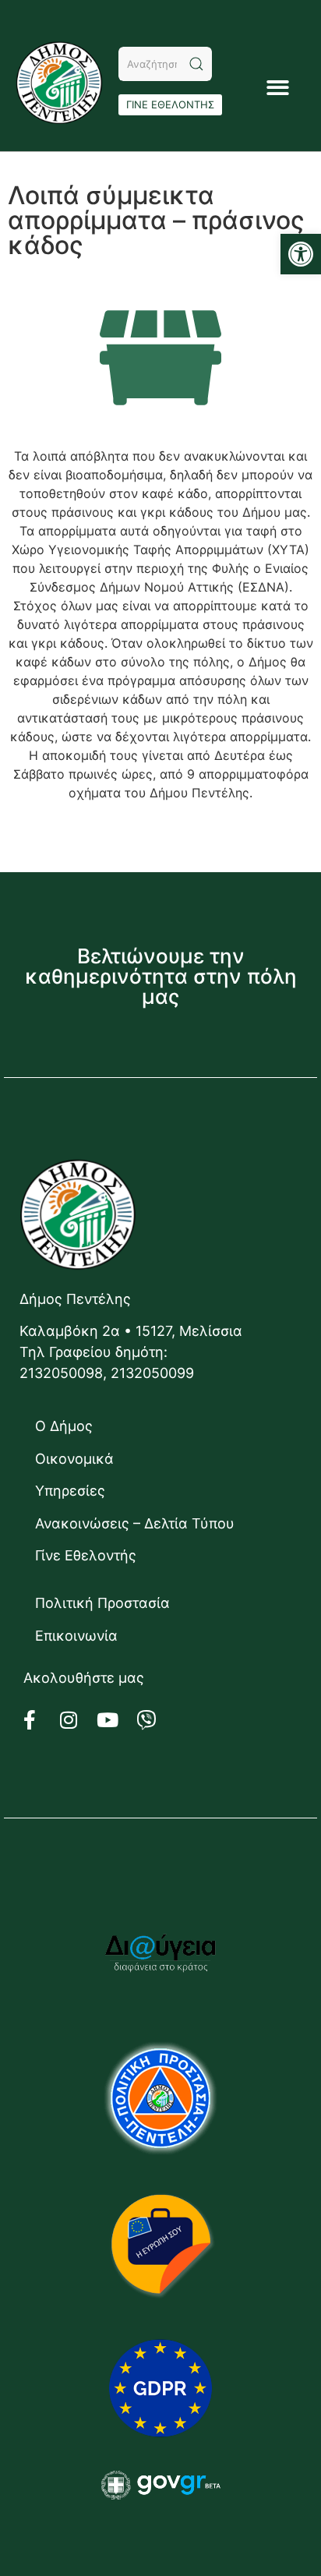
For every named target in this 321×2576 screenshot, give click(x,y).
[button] (301, 254)
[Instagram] (78, 1720)
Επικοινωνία (76, 1636)
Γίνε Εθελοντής (86, 1555)
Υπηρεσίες (70, 1491)
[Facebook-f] (39, 1720)
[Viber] (156, 1720)
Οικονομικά (74, 1459)
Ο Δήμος (64, 1426)
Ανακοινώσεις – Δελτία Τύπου (135, 1523)
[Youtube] (117, 1720)
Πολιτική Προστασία (102, 1603)
